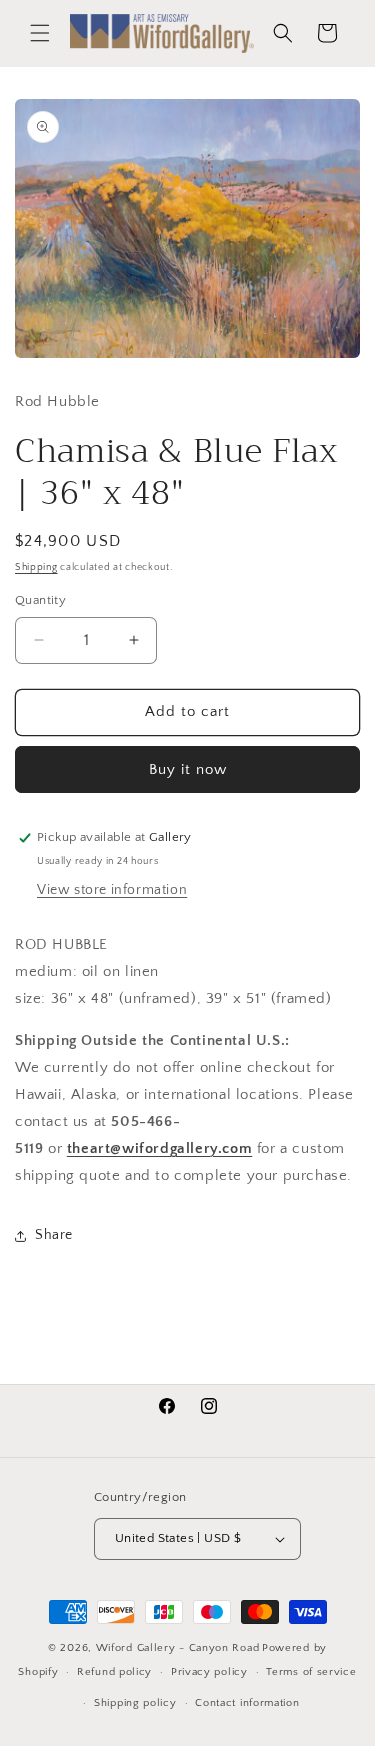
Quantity (40, 600)
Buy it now (188, 769)
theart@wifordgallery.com (159, 1148)
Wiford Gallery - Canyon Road (178, 1648)
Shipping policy (135, 1703)
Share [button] (54, 1235)
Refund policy (114, 1672)
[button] (40, 33)
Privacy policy (209, 1672)
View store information (112, 890)
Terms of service (311, 1672)
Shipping (36, 567)
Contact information (247, 1703)
